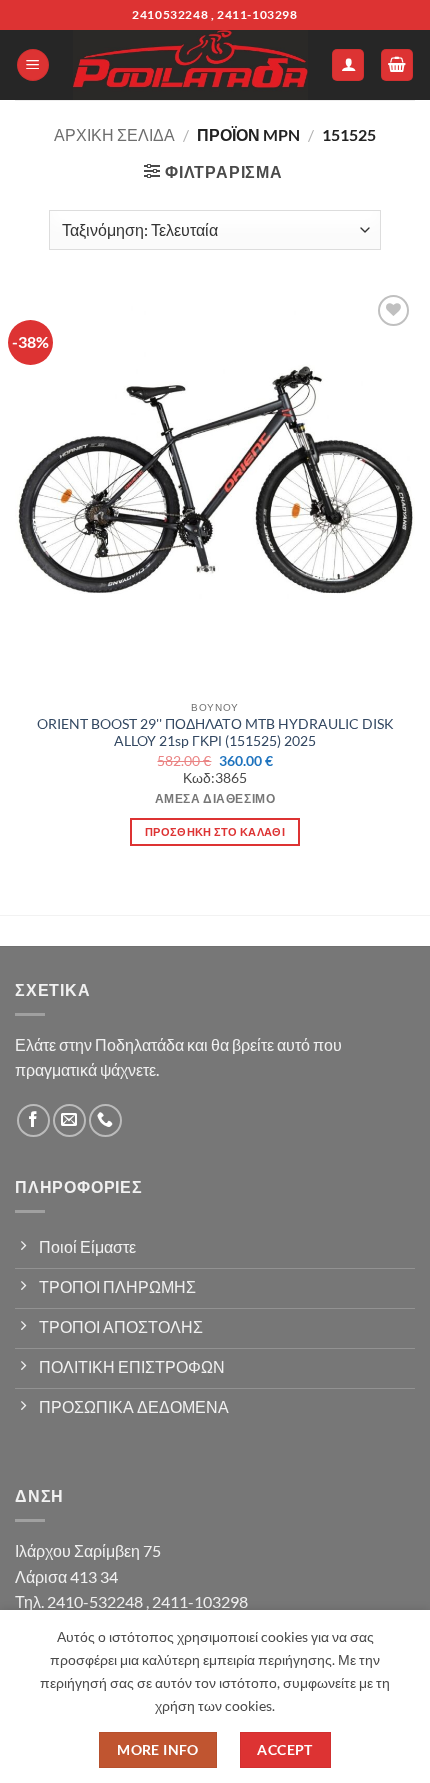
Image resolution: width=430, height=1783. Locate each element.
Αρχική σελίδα (114, 134)
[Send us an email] (69, 1120)
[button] (33, 65)
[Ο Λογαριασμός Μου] (348, 65)
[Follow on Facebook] (33, 1120)
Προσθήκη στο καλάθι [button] (215, 831)
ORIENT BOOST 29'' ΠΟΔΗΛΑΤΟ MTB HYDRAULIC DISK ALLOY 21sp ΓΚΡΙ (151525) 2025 (215, 733)
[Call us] (105, 1120)
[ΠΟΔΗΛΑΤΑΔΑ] (190, 65)
